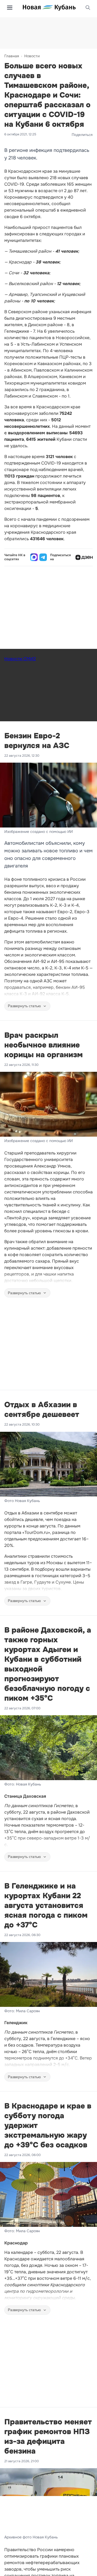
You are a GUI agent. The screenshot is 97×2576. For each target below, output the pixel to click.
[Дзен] (84, 557)
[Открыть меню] (10, 8)
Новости (32, 56)
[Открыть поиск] (88, 8)
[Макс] (34, 557)
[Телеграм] (43, 557)
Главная (12, 56)
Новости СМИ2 (20, 659)
